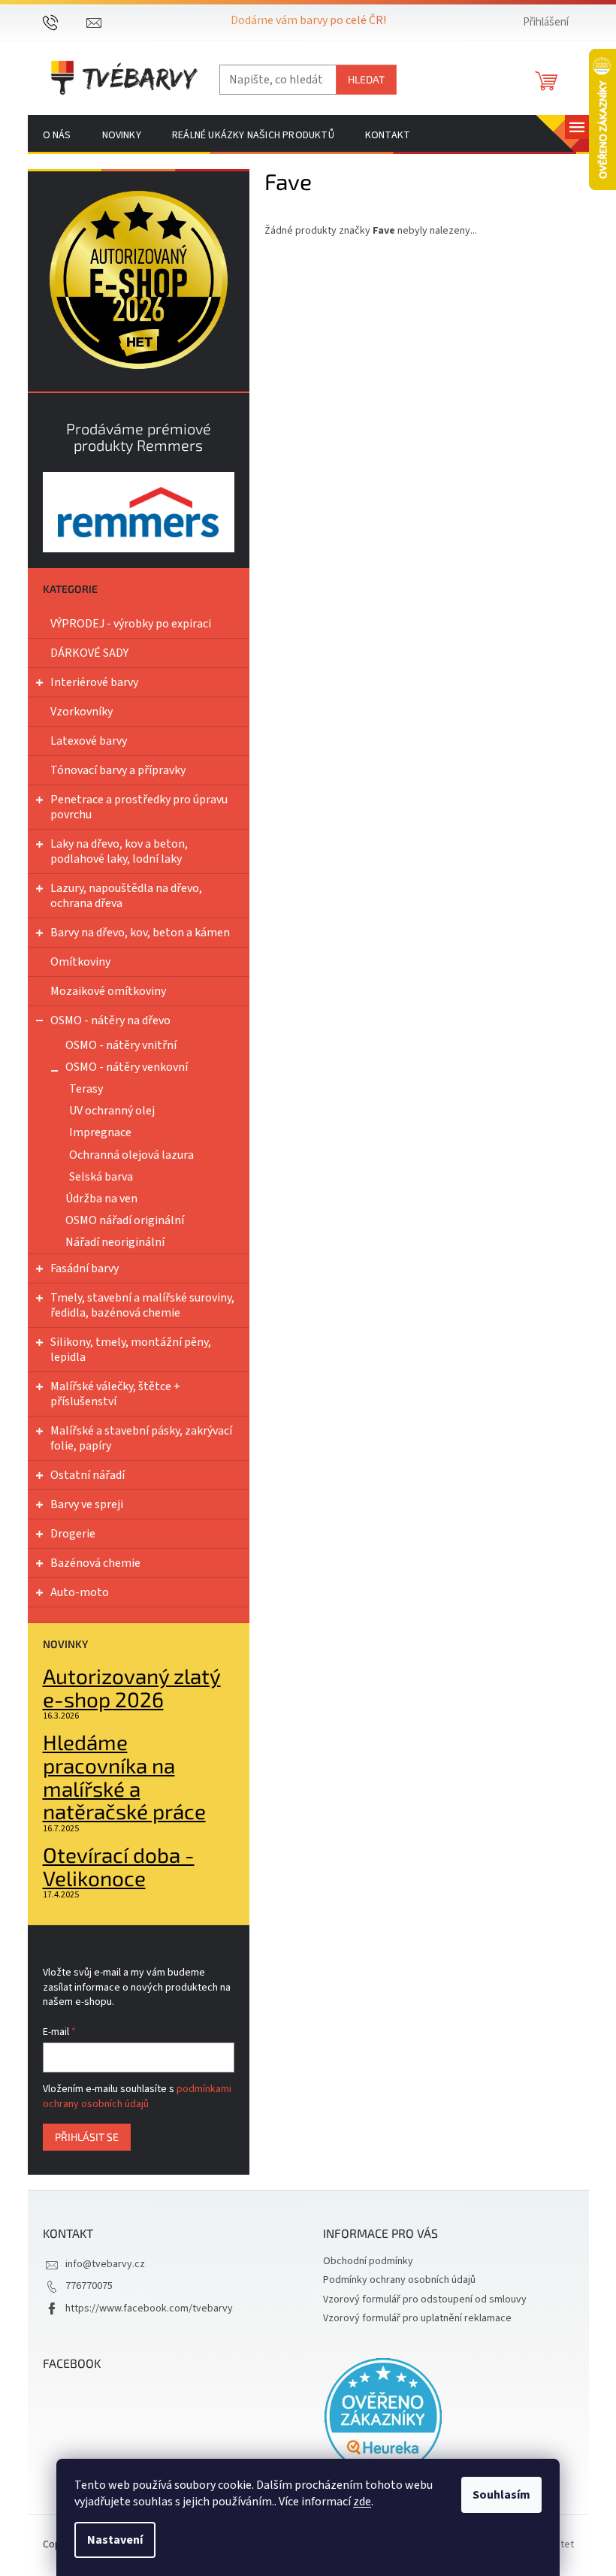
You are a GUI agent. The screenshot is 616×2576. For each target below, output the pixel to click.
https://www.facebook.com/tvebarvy (149, 2308)
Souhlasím (501, 2495)
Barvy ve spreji (87, 1504)
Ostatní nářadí (88, 1475)
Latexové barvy (89, 741)
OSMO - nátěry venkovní (127, 1067)
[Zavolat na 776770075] (65, 22)
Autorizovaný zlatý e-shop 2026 (132, 1688)
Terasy (86, 1089)
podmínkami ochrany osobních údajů (137, 2097)
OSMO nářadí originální (125, 1220)
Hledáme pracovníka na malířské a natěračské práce (124, 1777)
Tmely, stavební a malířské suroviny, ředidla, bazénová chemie (142, 1305)
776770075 (89, 2286)
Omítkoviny (80, 962)
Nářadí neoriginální (115, 1242)
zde (362, 2502)
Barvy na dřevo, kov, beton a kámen (140, 933)
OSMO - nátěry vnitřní (121, 1045)
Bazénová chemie (95, 1563)
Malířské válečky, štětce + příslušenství (115, 1394)
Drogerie (73, 1534)
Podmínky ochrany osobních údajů (399, 2280)
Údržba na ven (101, 1199)
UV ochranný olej (112, 1111)
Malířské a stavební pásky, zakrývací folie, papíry (141, 1438)
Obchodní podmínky (368, 2261)
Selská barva (101, 1177)
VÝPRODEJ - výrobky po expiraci (131, 624)
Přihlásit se (87, 2137)
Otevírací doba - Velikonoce (119, 1867)
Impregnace (100, 1132)
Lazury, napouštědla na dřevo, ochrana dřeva (126, 896)
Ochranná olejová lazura (131, 1155)
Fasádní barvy (85, 1268)
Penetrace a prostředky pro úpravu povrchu (139, 807)
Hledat (366, 79)
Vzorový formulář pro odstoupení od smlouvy (425, 2299)
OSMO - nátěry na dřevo (110, 1020)
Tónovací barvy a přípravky (118, 770)
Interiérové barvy (94, 682)
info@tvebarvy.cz (105, 2264)
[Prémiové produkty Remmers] (139, 512)
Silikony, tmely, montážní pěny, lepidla (131, 1350)
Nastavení (115, 2540)
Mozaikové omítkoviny (108, 991)
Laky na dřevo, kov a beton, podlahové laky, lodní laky (119, 851)
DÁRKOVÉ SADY (89, 653)
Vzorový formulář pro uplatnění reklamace (417, 2318)
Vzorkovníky (82, 712)
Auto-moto (80, 1592)
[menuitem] (57, 135)
